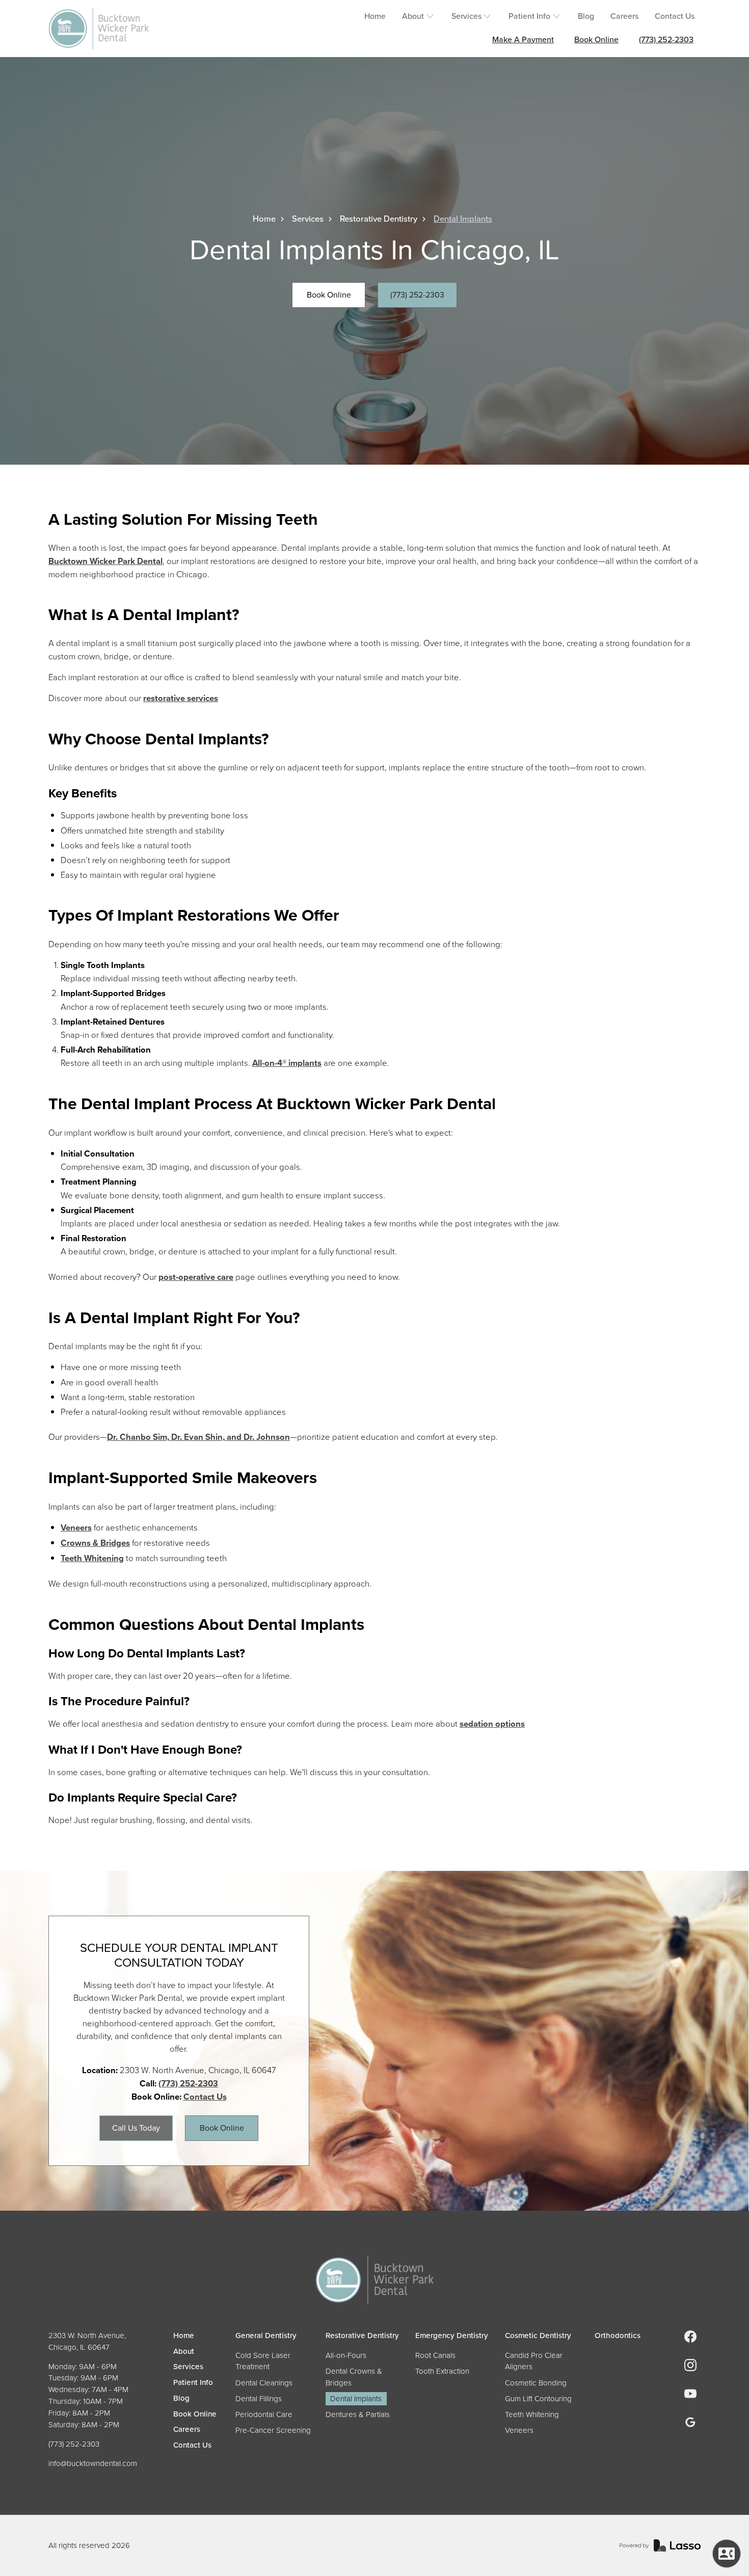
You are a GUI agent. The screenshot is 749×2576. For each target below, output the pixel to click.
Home (375, 16)
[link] (690, 2337)
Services (308, 219)
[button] (419, 17)
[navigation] (374, 2280)
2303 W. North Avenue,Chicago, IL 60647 (87, 2341)
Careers (624, 16)
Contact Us (675, 16)
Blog (586, 16)
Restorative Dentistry (379, 219)
